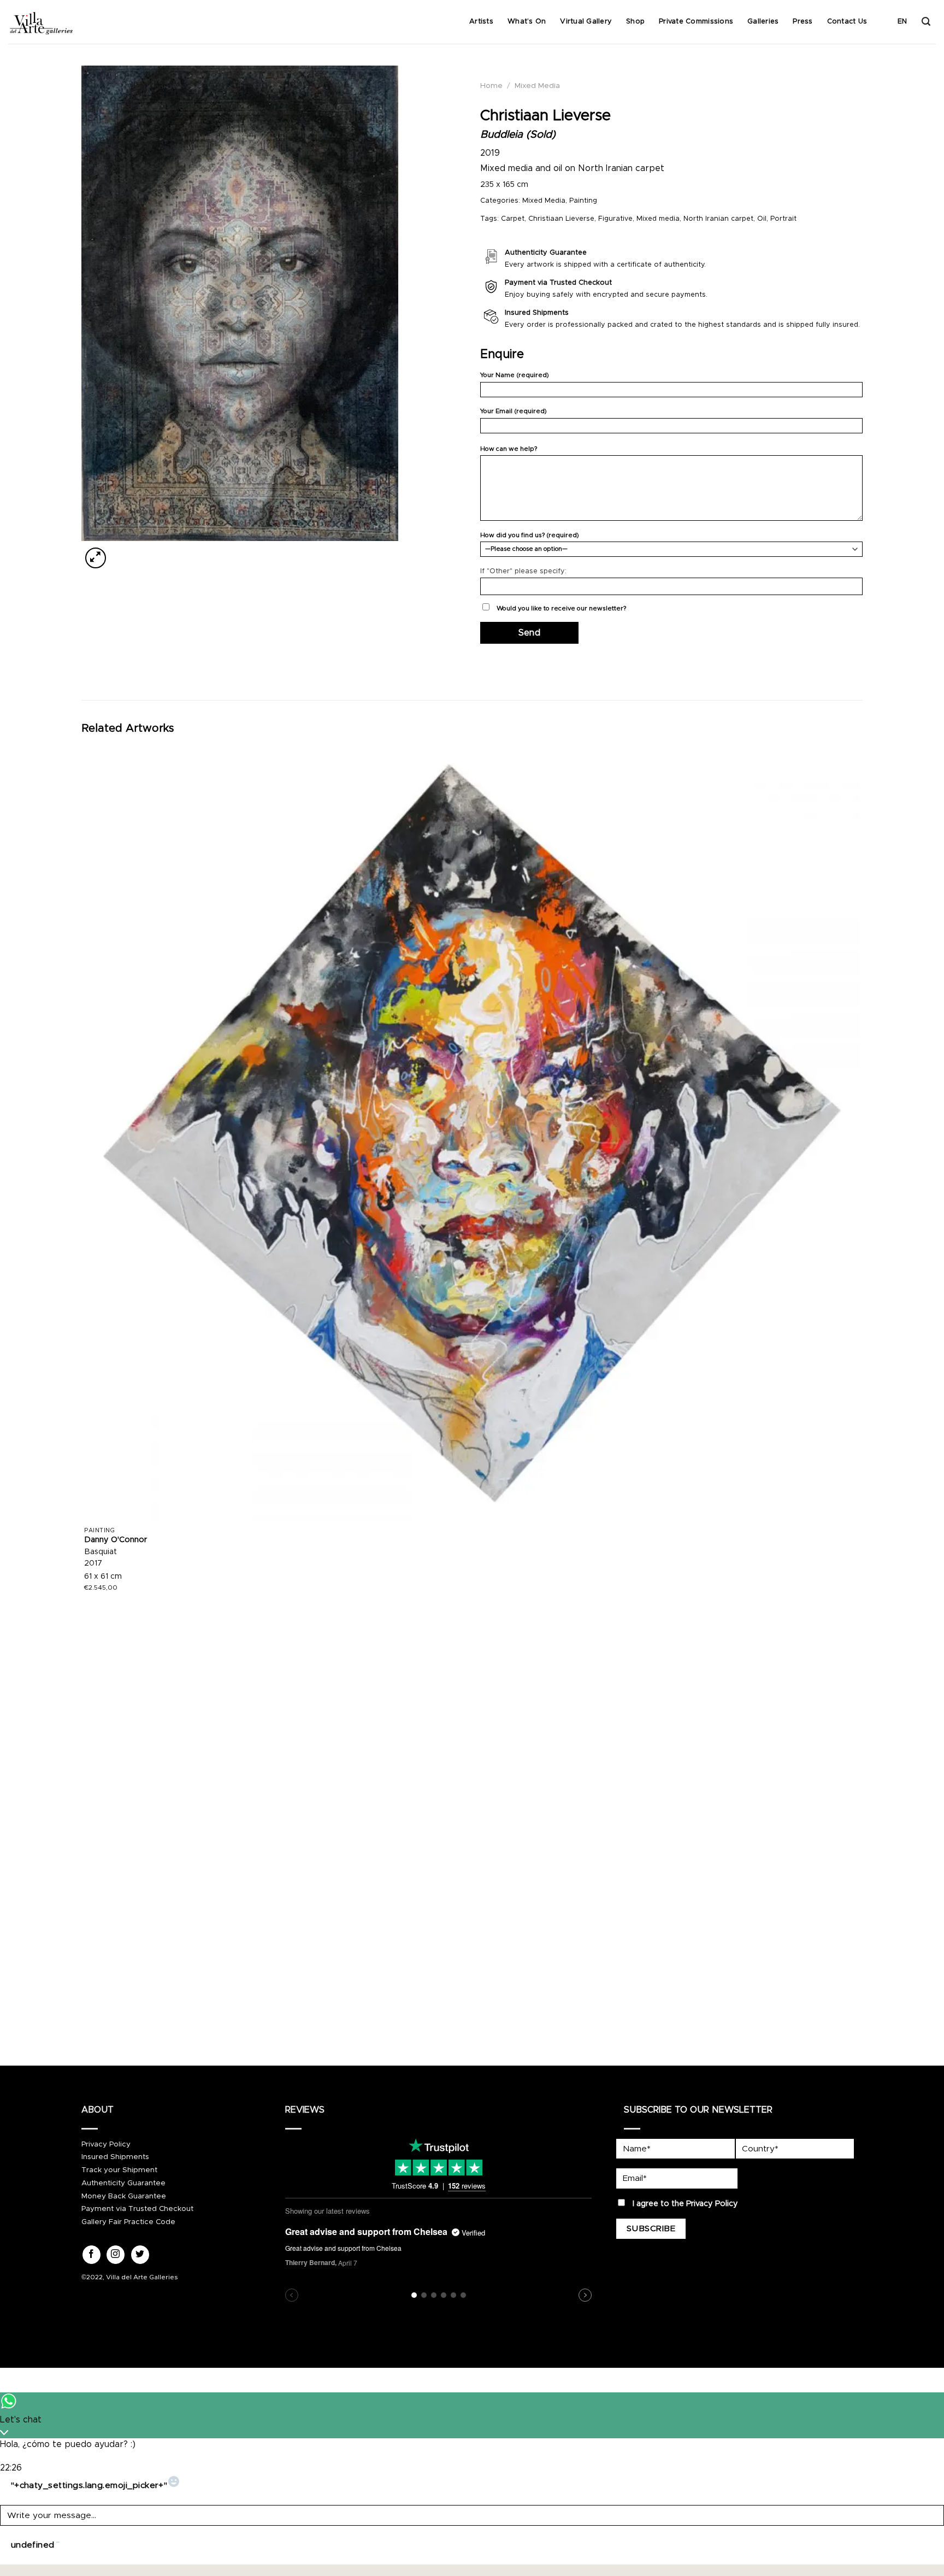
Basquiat (101, 1552)
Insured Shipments (115, 2157)
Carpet (513, 219)
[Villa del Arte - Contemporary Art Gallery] (41, 22)
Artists (481, 22)
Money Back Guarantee (124, 2196)
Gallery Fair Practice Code (128, 2222)
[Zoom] (96, 558)
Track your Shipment (119, 2170)
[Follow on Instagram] (116, 2255)
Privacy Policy (106, 2144)
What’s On (527, 22)
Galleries (763, 22)
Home (491, 86)
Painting (583, 201)
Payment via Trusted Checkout (137, 2209)
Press (803, 22)
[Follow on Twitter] (140, 2255)
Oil (762, 219)
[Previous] (87, 2019)
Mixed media (658, 219)
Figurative (615, 219)
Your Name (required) (515, 375)
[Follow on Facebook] (92, 2255)
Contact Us (847, 22)
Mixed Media (537, 86)
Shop (635, 22)
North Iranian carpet (718, 219)
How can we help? (509, 449)
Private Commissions (696, 22)
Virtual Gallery (586, 22)
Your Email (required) (514, 411)
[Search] (926, 22)
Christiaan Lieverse (561, 219)
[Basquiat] (472, 1133)
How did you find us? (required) (530, 535)
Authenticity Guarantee (123, 2183)
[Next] (122, 552)
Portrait (783, 219)
